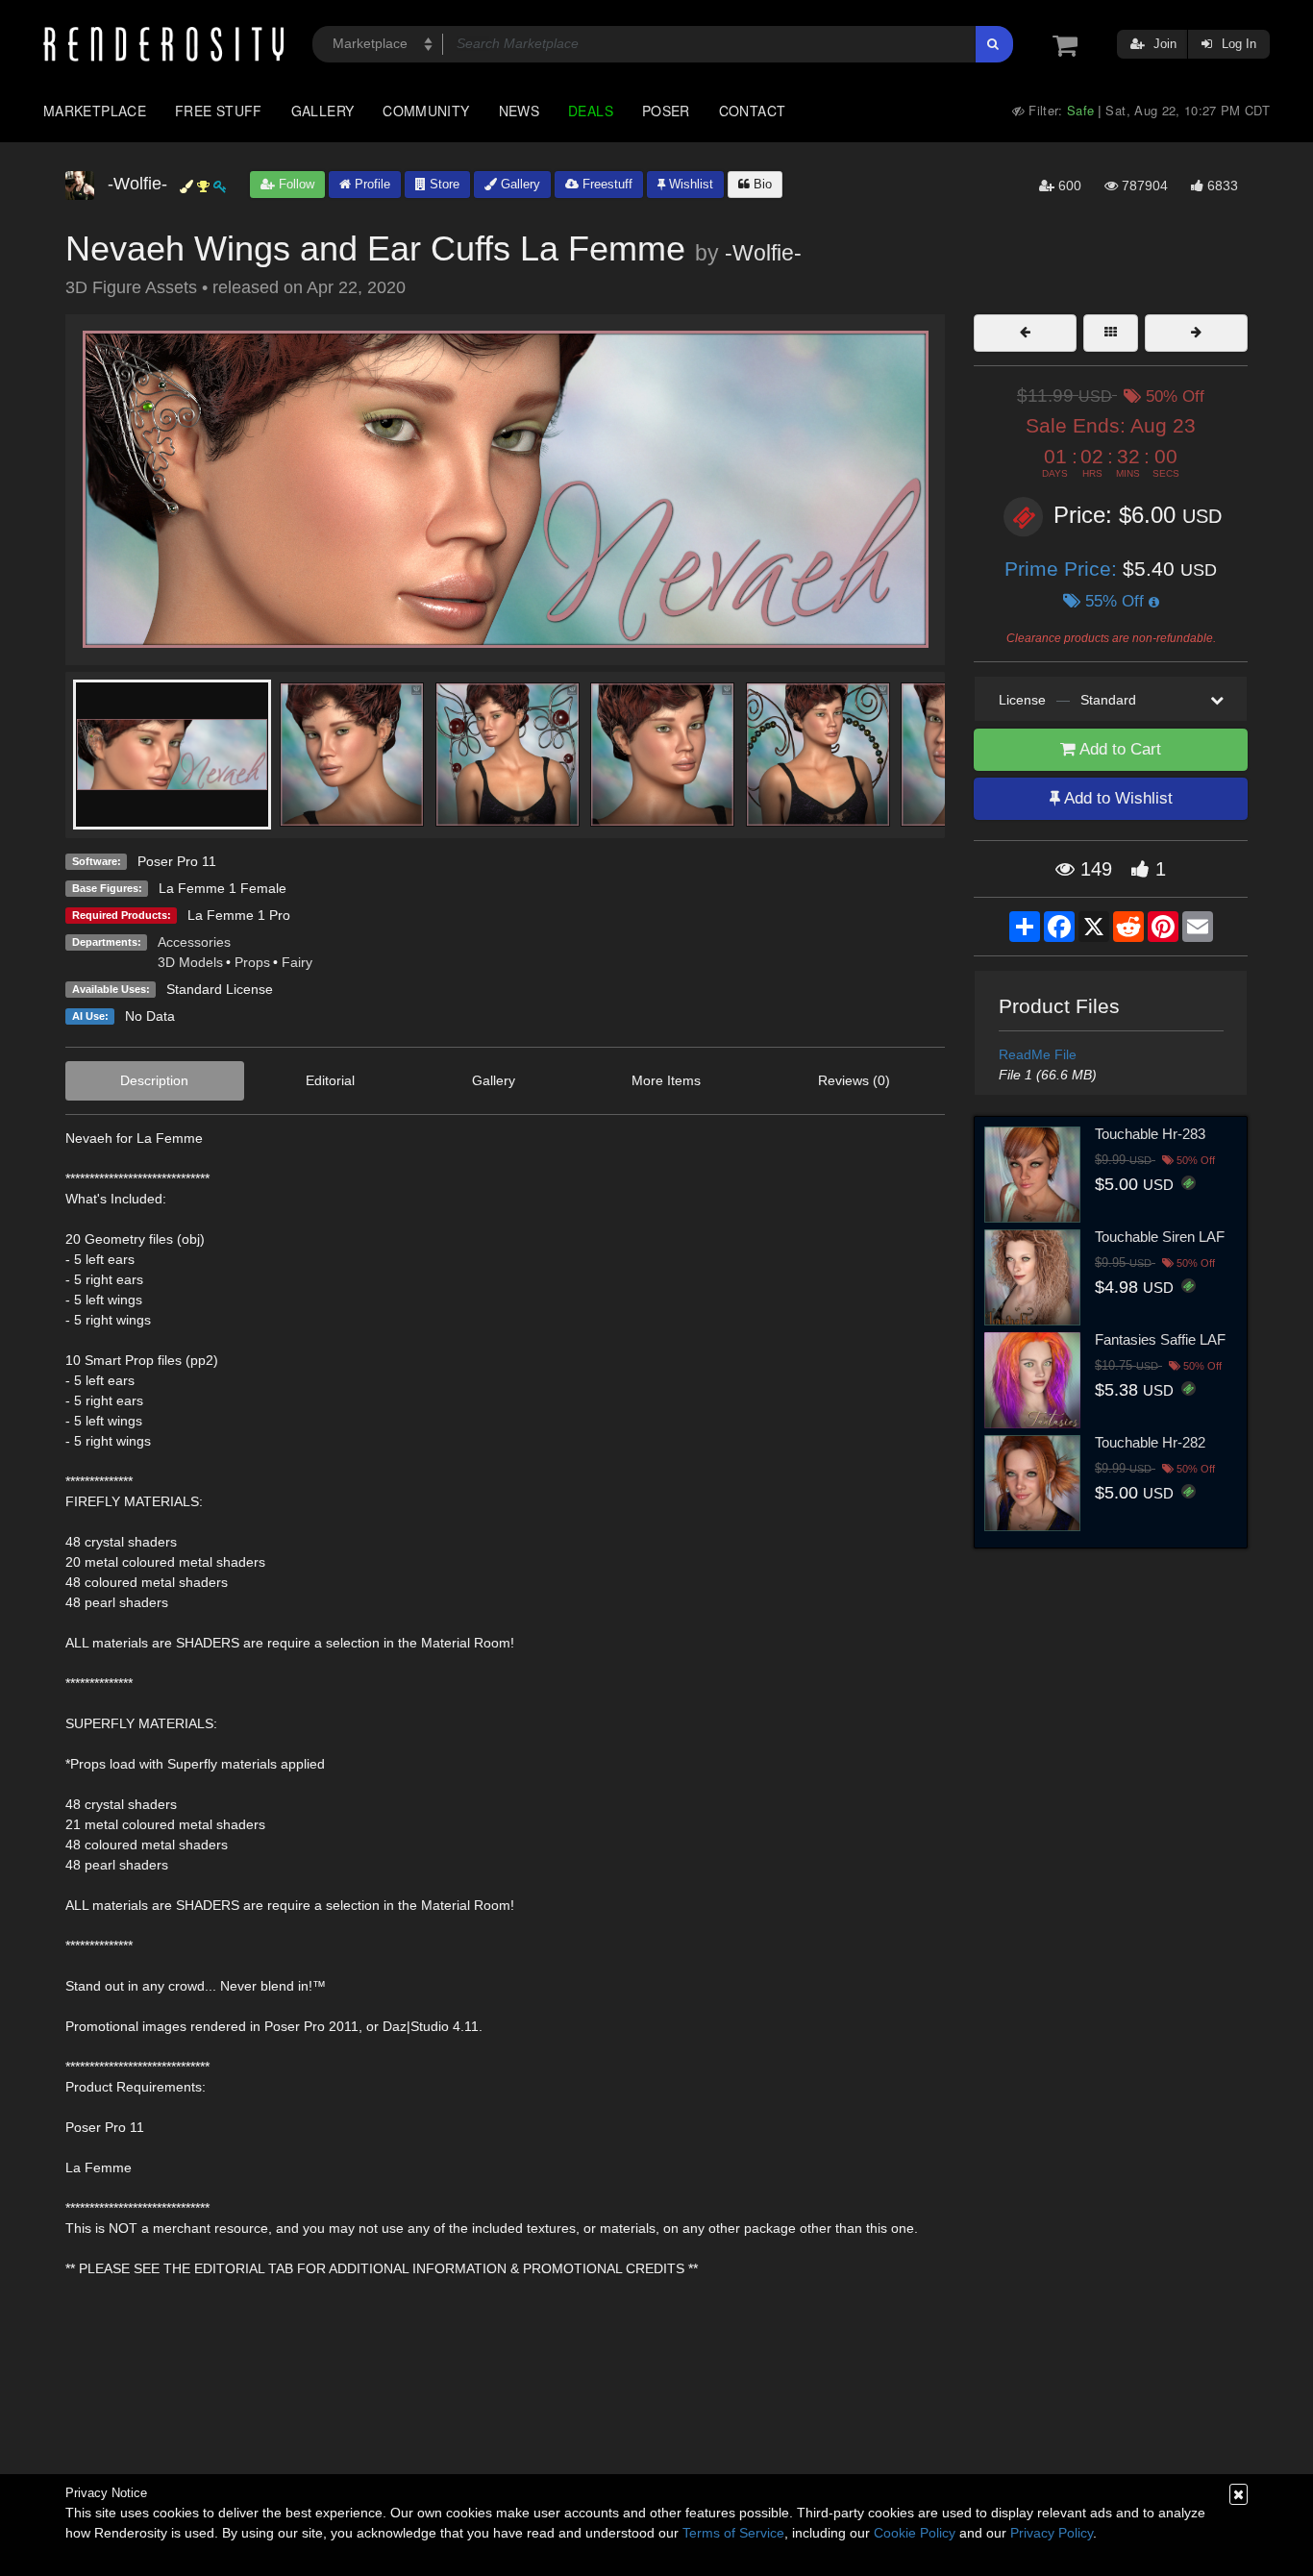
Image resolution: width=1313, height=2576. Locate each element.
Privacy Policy (1052, 2533)
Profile (371, 184)
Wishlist (689, 184)
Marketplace (95, 111)
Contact (753, 111)
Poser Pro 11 (177, 861)
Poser (666, 111)
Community (426, 111)
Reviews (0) (854, 1080)
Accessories (194, 942)
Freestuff (606, 184)
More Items (666, 1080)
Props (252, 962)
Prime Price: (1064, 569)
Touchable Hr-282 (1150, 1442)
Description (154, 1080)
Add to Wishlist (1116, 798)
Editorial (330, 1080)
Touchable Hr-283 (1150, 1134)
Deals (591, 111)
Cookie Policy (915, 2533)
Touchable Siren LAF (1160, 1237)
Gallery (323, 111)
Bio (761, 184)
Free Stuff (219, 111)
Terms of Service (733, 2533)
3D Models (190, 962)
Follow (295, 184)
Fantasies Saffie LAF (1160, 1339)
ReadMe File (1038, 1054)
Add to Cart (1118, 749)
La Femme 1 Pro (239, 915)
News (519, 111)
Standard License (220, 989)
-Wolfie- (763, 253)
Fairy (297, 962)
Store (443, 184)
